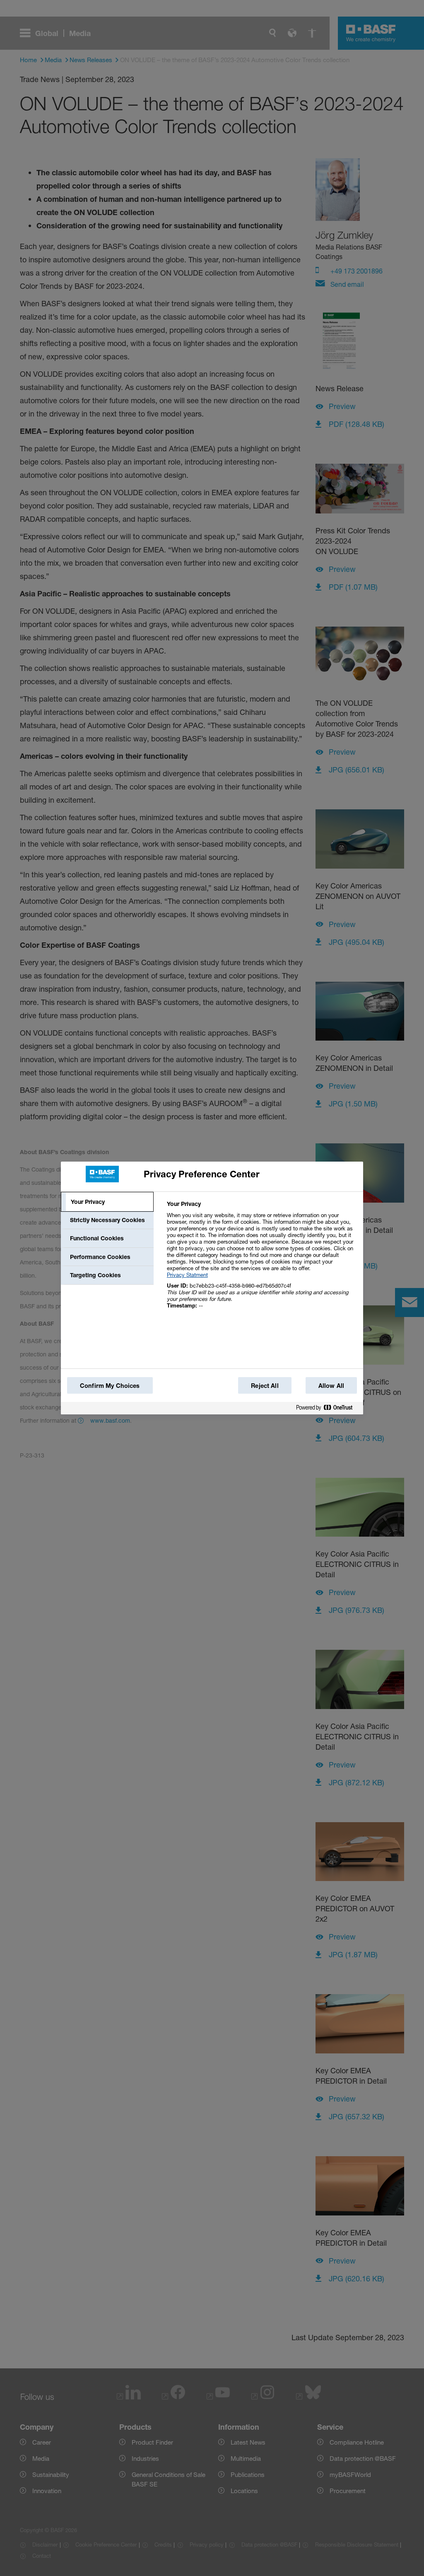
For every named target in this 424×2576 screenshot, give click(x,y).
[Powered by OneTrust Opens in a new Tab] (328, 1408)
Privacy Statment (187, 1275)
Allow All (331, 1386)
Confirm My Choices (110, 1386)
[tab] (107, 1202)
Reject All (265, 1386)
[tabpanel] (261, 1259)
